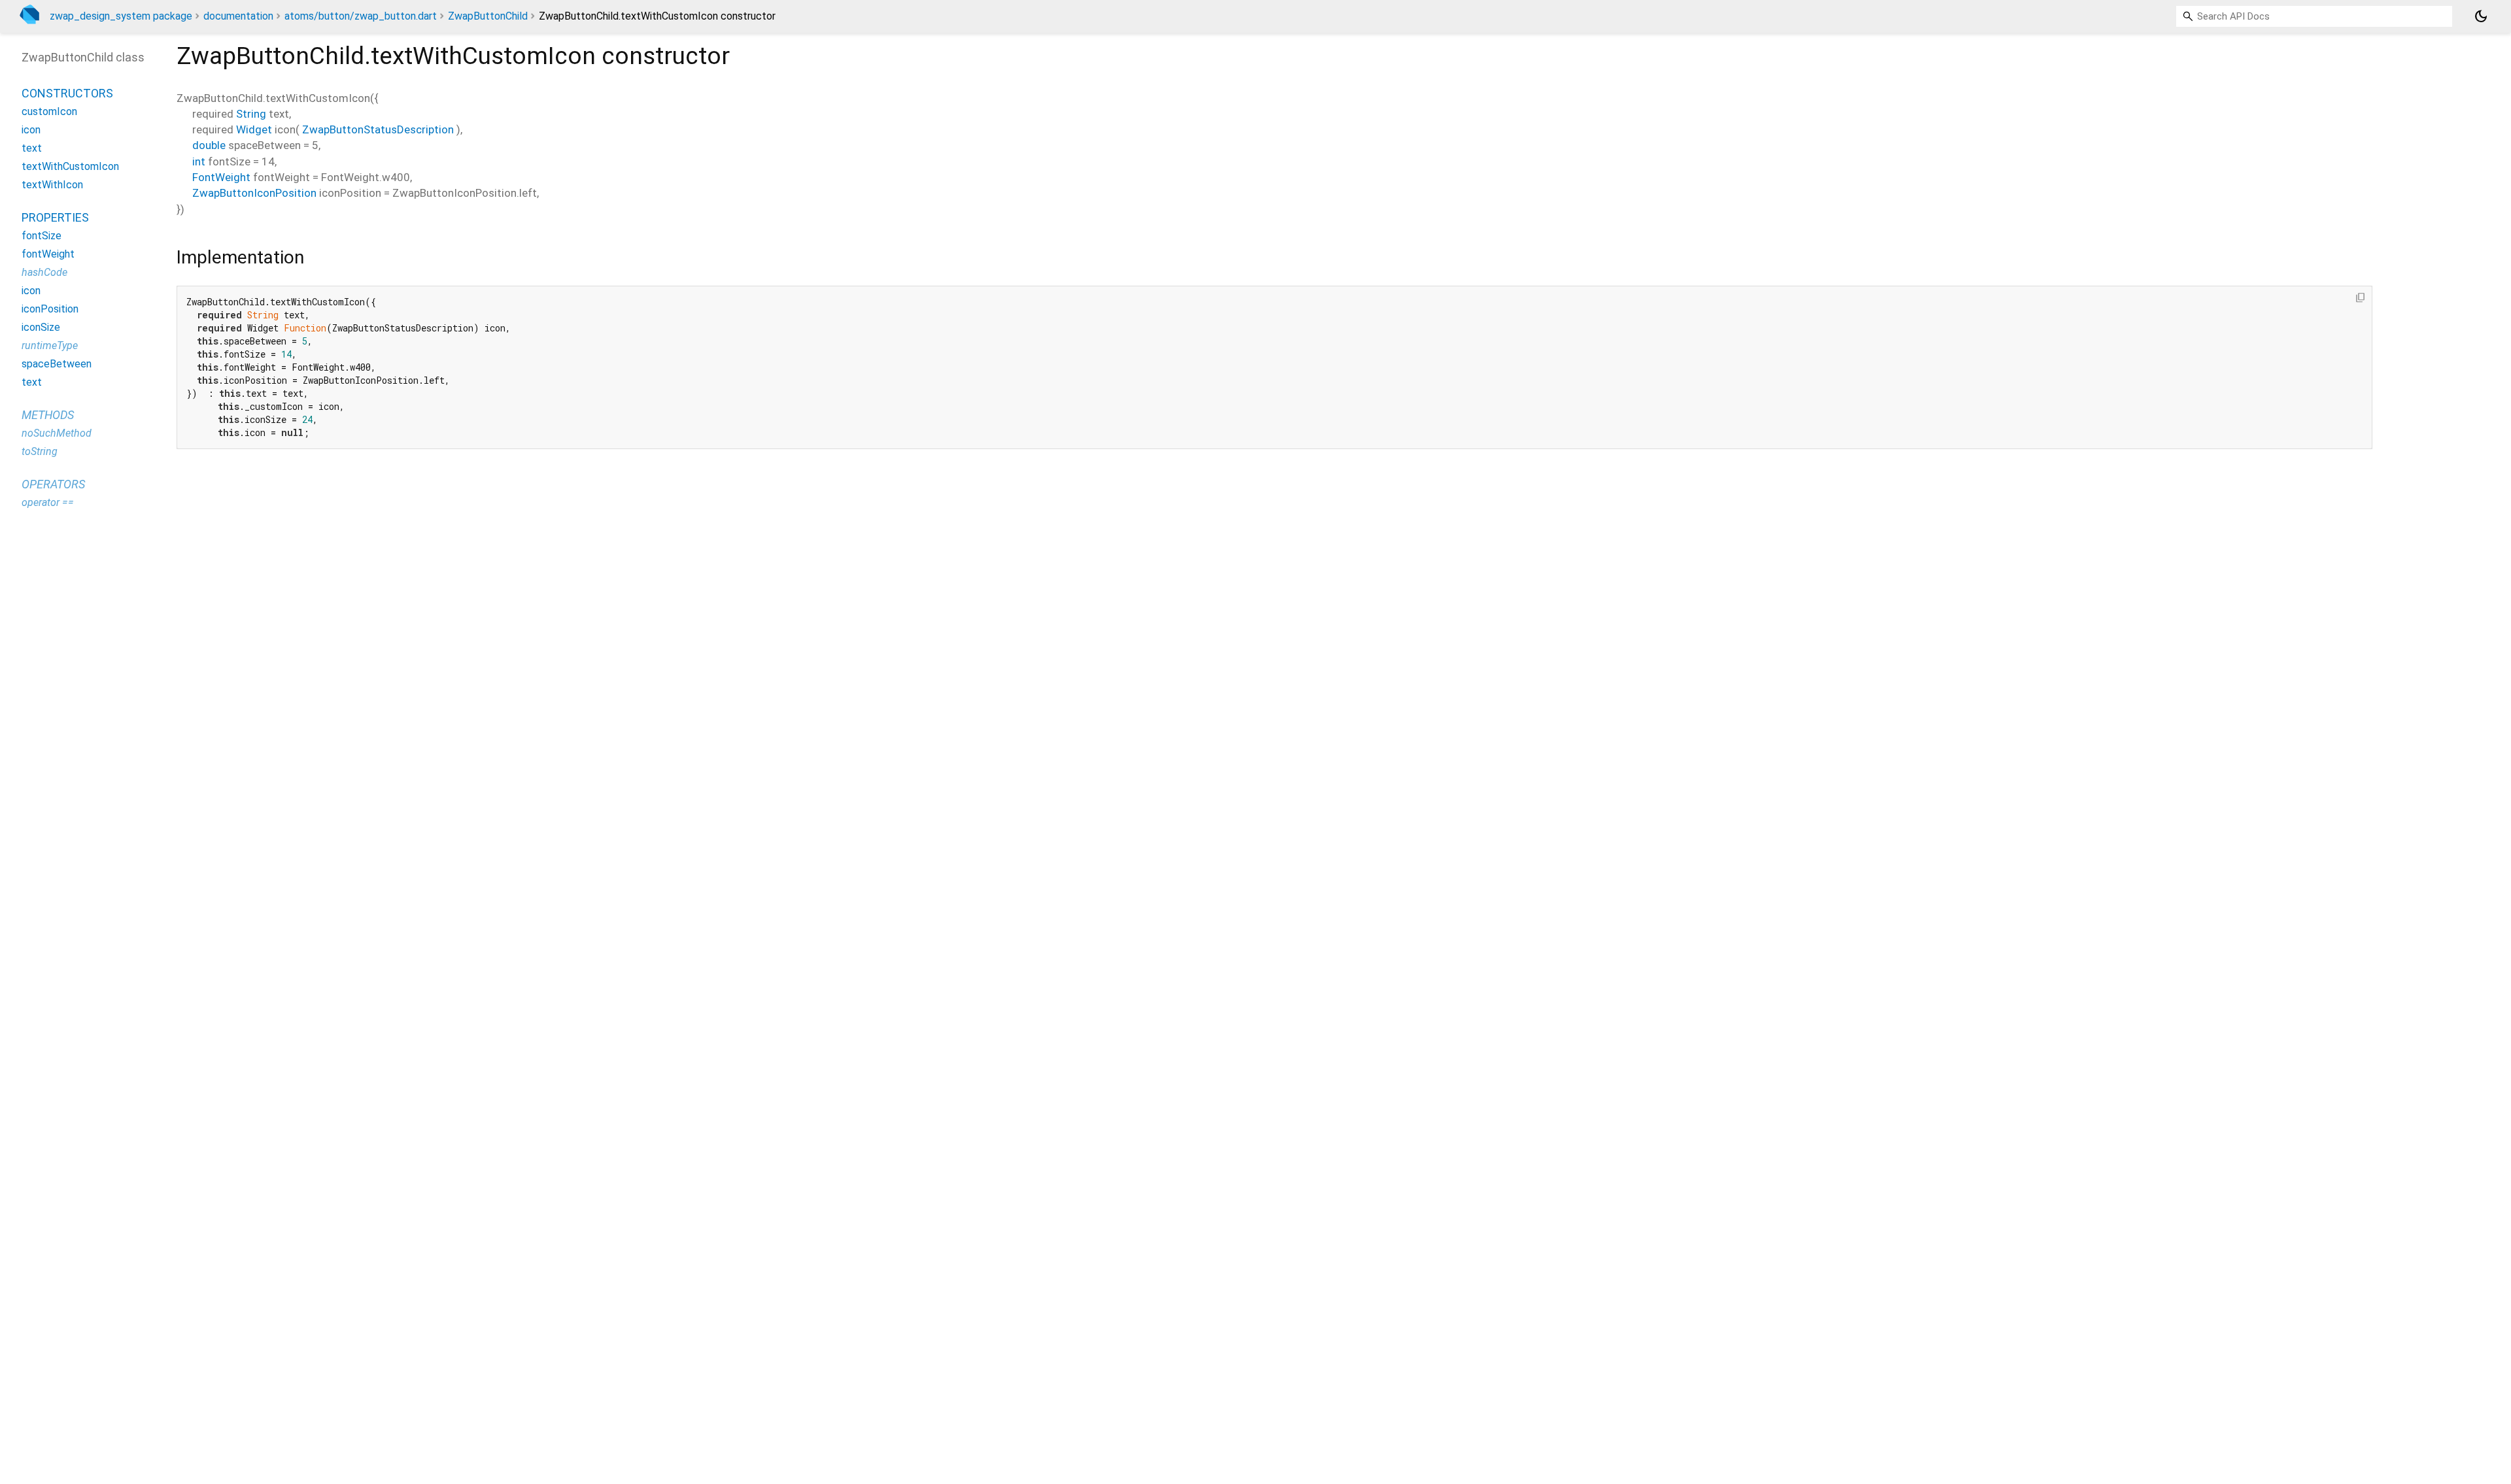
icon (31, 130)
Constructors (67, 93)
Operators (53, 484)
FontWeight (221, 177)
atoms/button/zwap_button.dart (361, 16)
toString (40, 451)
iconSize (41, 327)
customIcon (49, 111)
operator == (48, 502)
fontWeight (48, 254)
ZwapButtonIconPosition (254, 193)
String (251, 114)
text (32, 148)
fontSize (42, 236)
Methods (48, 415)
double (209, 145)
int (199, 161)
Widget (254, 129)
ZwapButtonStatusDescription (378, 129)
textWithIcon (52, 185)
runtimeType (50, 346)
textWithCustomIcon (70, 166)
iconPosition (50, 309)
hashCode (44, 272)
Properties (55, 217)
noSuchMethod (57, 433)
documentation (238, 16)
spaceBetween (57, 364)
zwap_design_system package (121, 16)
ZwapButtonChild (488, 16)
